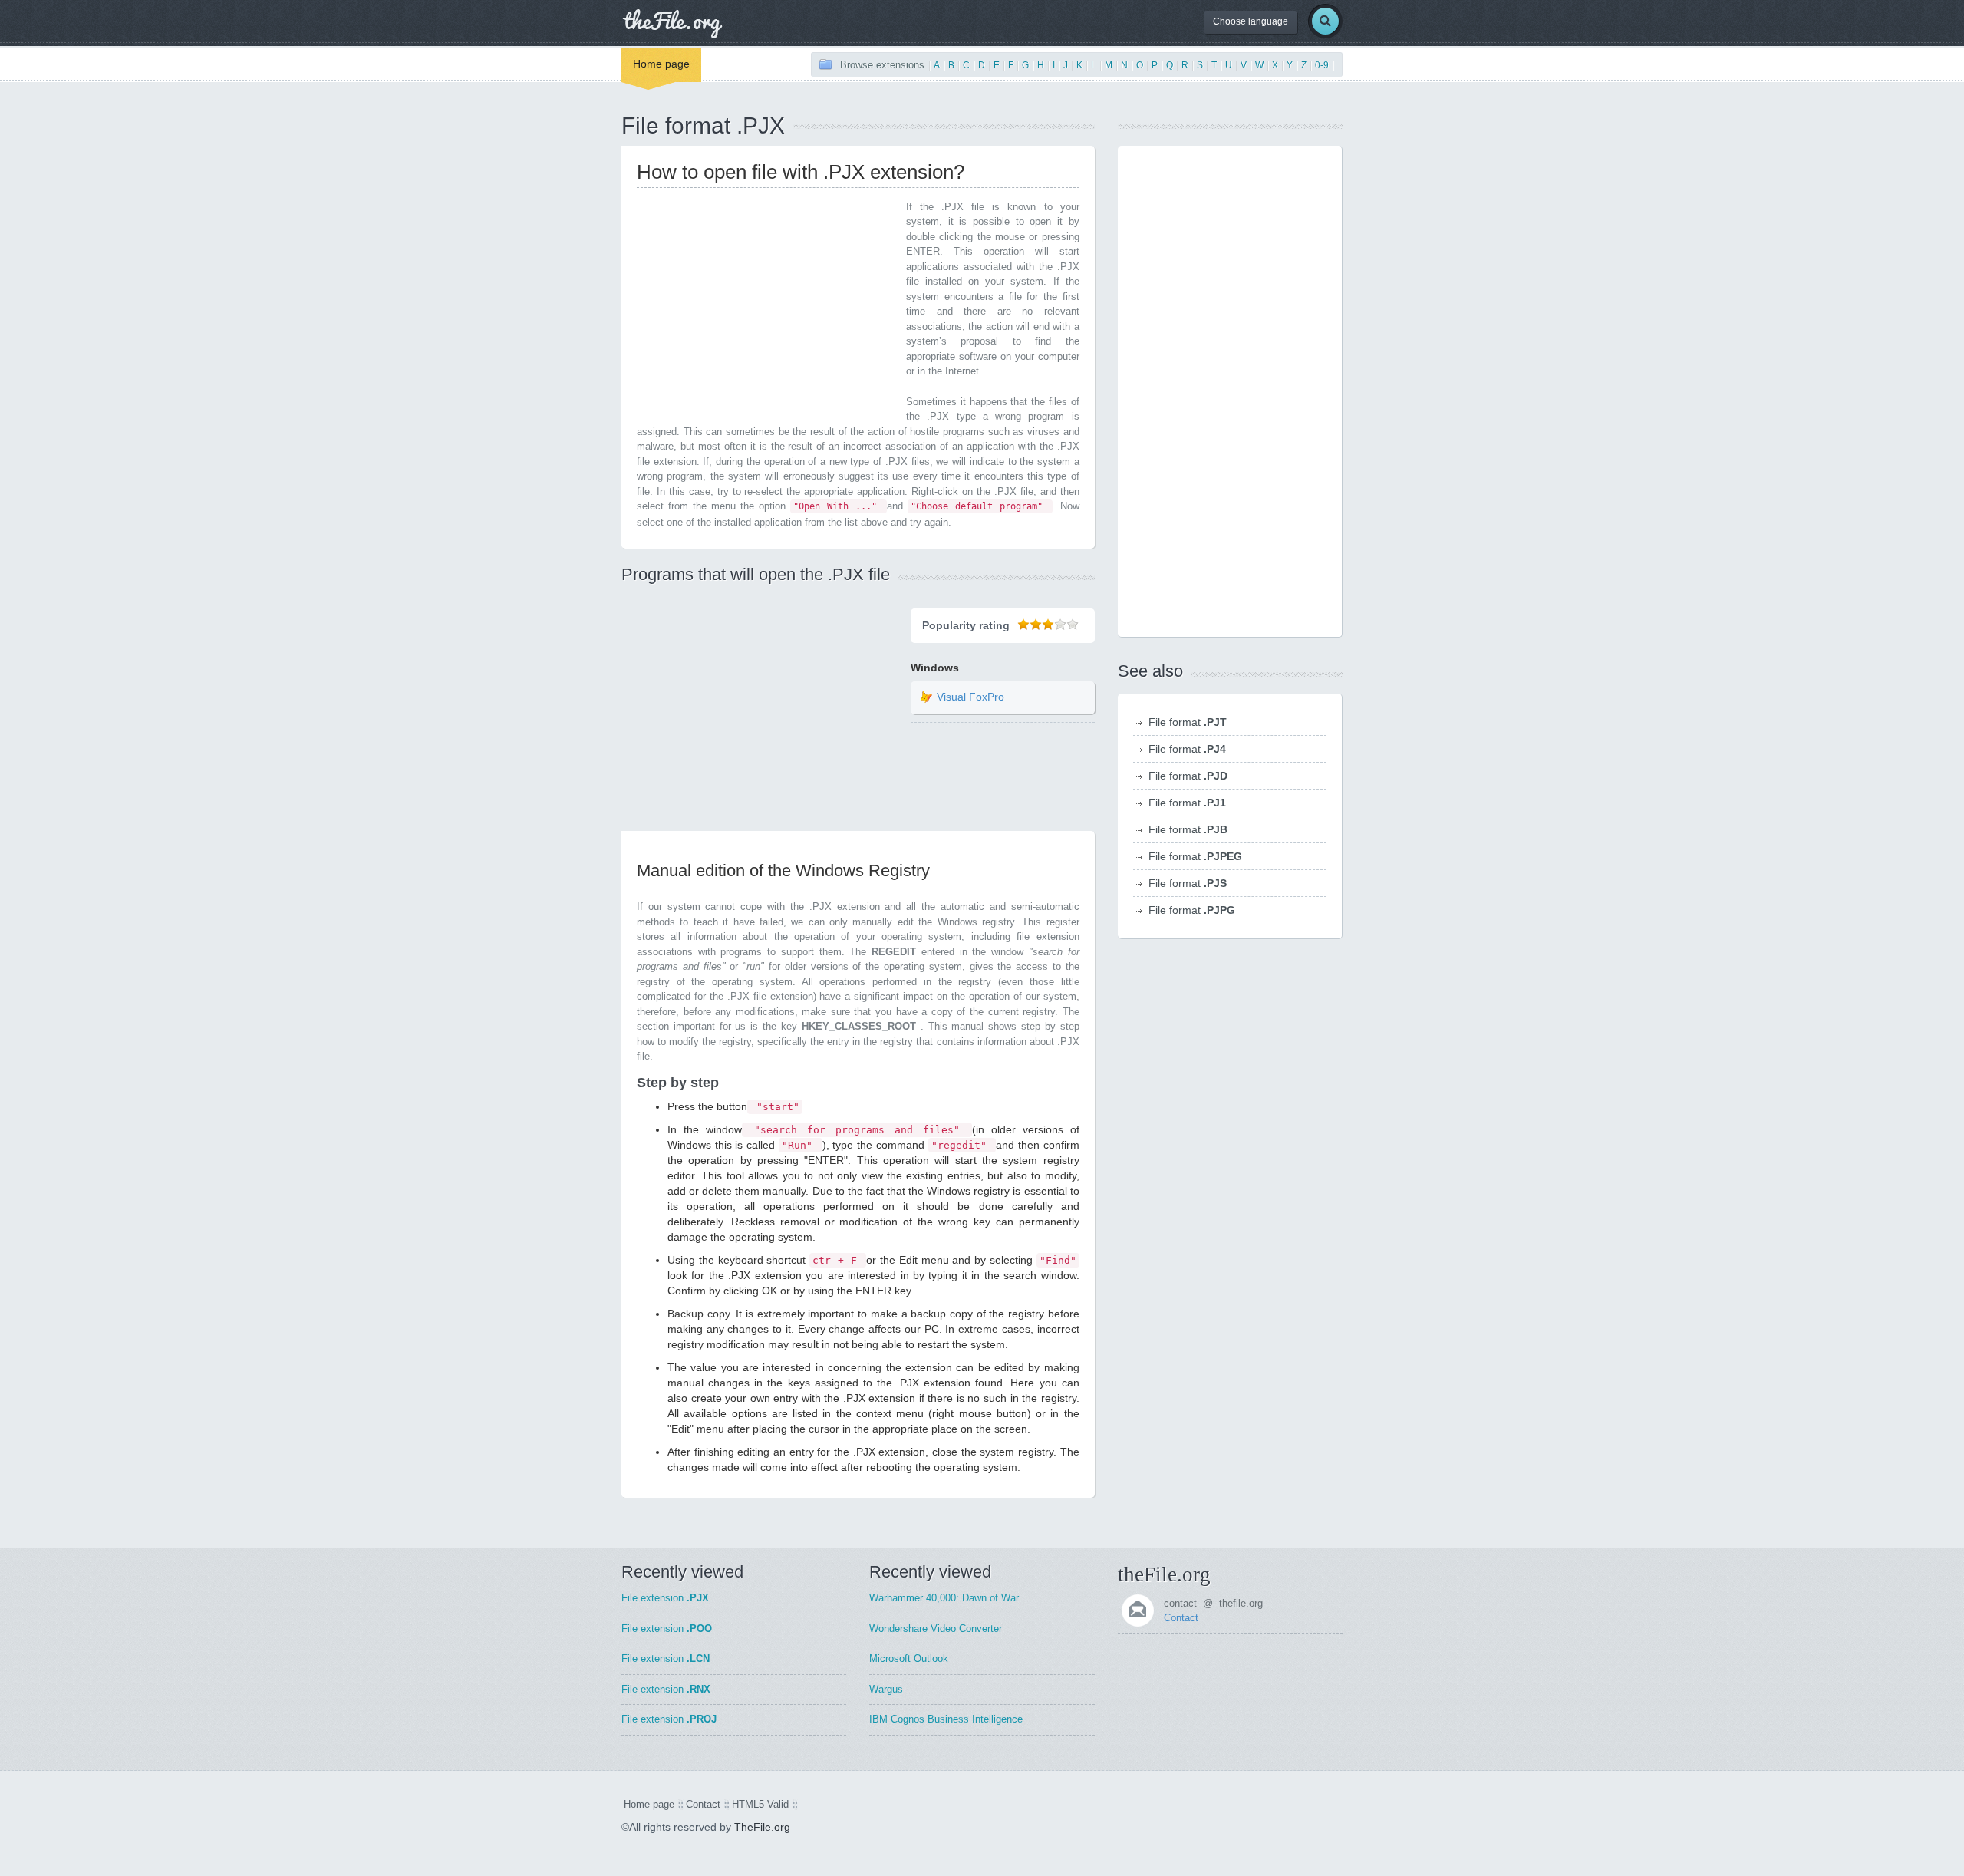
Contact (1181, 1618)
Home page (661, 64)
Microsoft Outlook (909, 1658)
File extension (665, 1598)
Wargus (886, 1689)
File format (1188, 722)
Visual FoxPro (970, 697)
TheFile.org (762, 1827)
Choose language (1251, 21)
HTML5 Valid (760, 1804)
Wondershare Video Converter (936, 1629)
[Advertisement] (766, 307)
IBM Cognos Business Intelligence (946, 1719)
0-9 (1322, 65)
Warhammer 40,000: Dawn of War (944, 1598)
